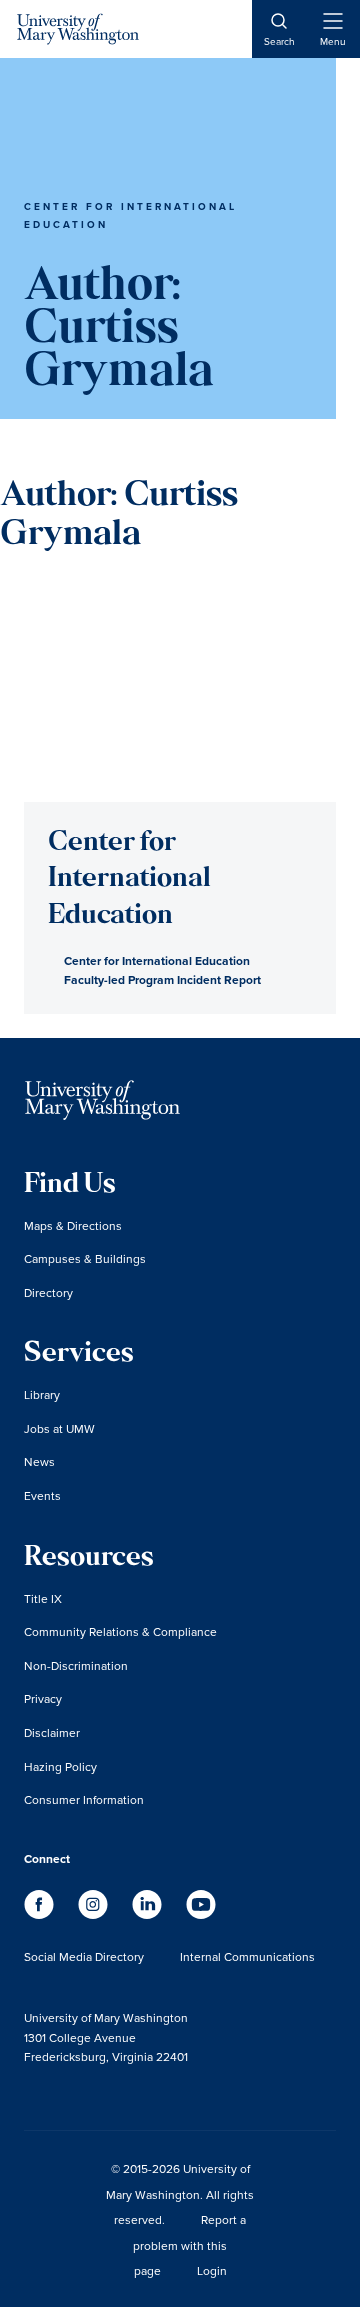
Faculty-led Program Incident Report (162, 979)
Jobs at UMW (59, 1428)
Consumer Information (84, 1799)
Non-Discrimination (76, 1665)
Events (42, 1495)
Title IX (43, 1598)
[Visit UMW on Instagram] (95, 1913)
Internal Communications (247, 1956)
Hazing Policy (60, 1766)
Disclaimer (52, 1732)
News (39, 1461)
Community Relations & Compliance (120, 1631)
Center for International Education (157, 960)
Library (42, 1394)
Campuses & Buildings (85, 1258)
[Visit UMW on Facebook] (41, 1913)
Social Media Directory (84, 1956)
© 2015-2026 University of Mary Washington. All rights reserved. (180, 2194)
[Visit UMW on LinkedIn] (149, 1913)
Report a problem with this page (189, 2245)
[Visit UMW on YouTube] (201, 1913)
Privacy (43, 1698)
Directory (48, 1292)
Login (212, 2270)
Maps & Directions (73, 1225)
